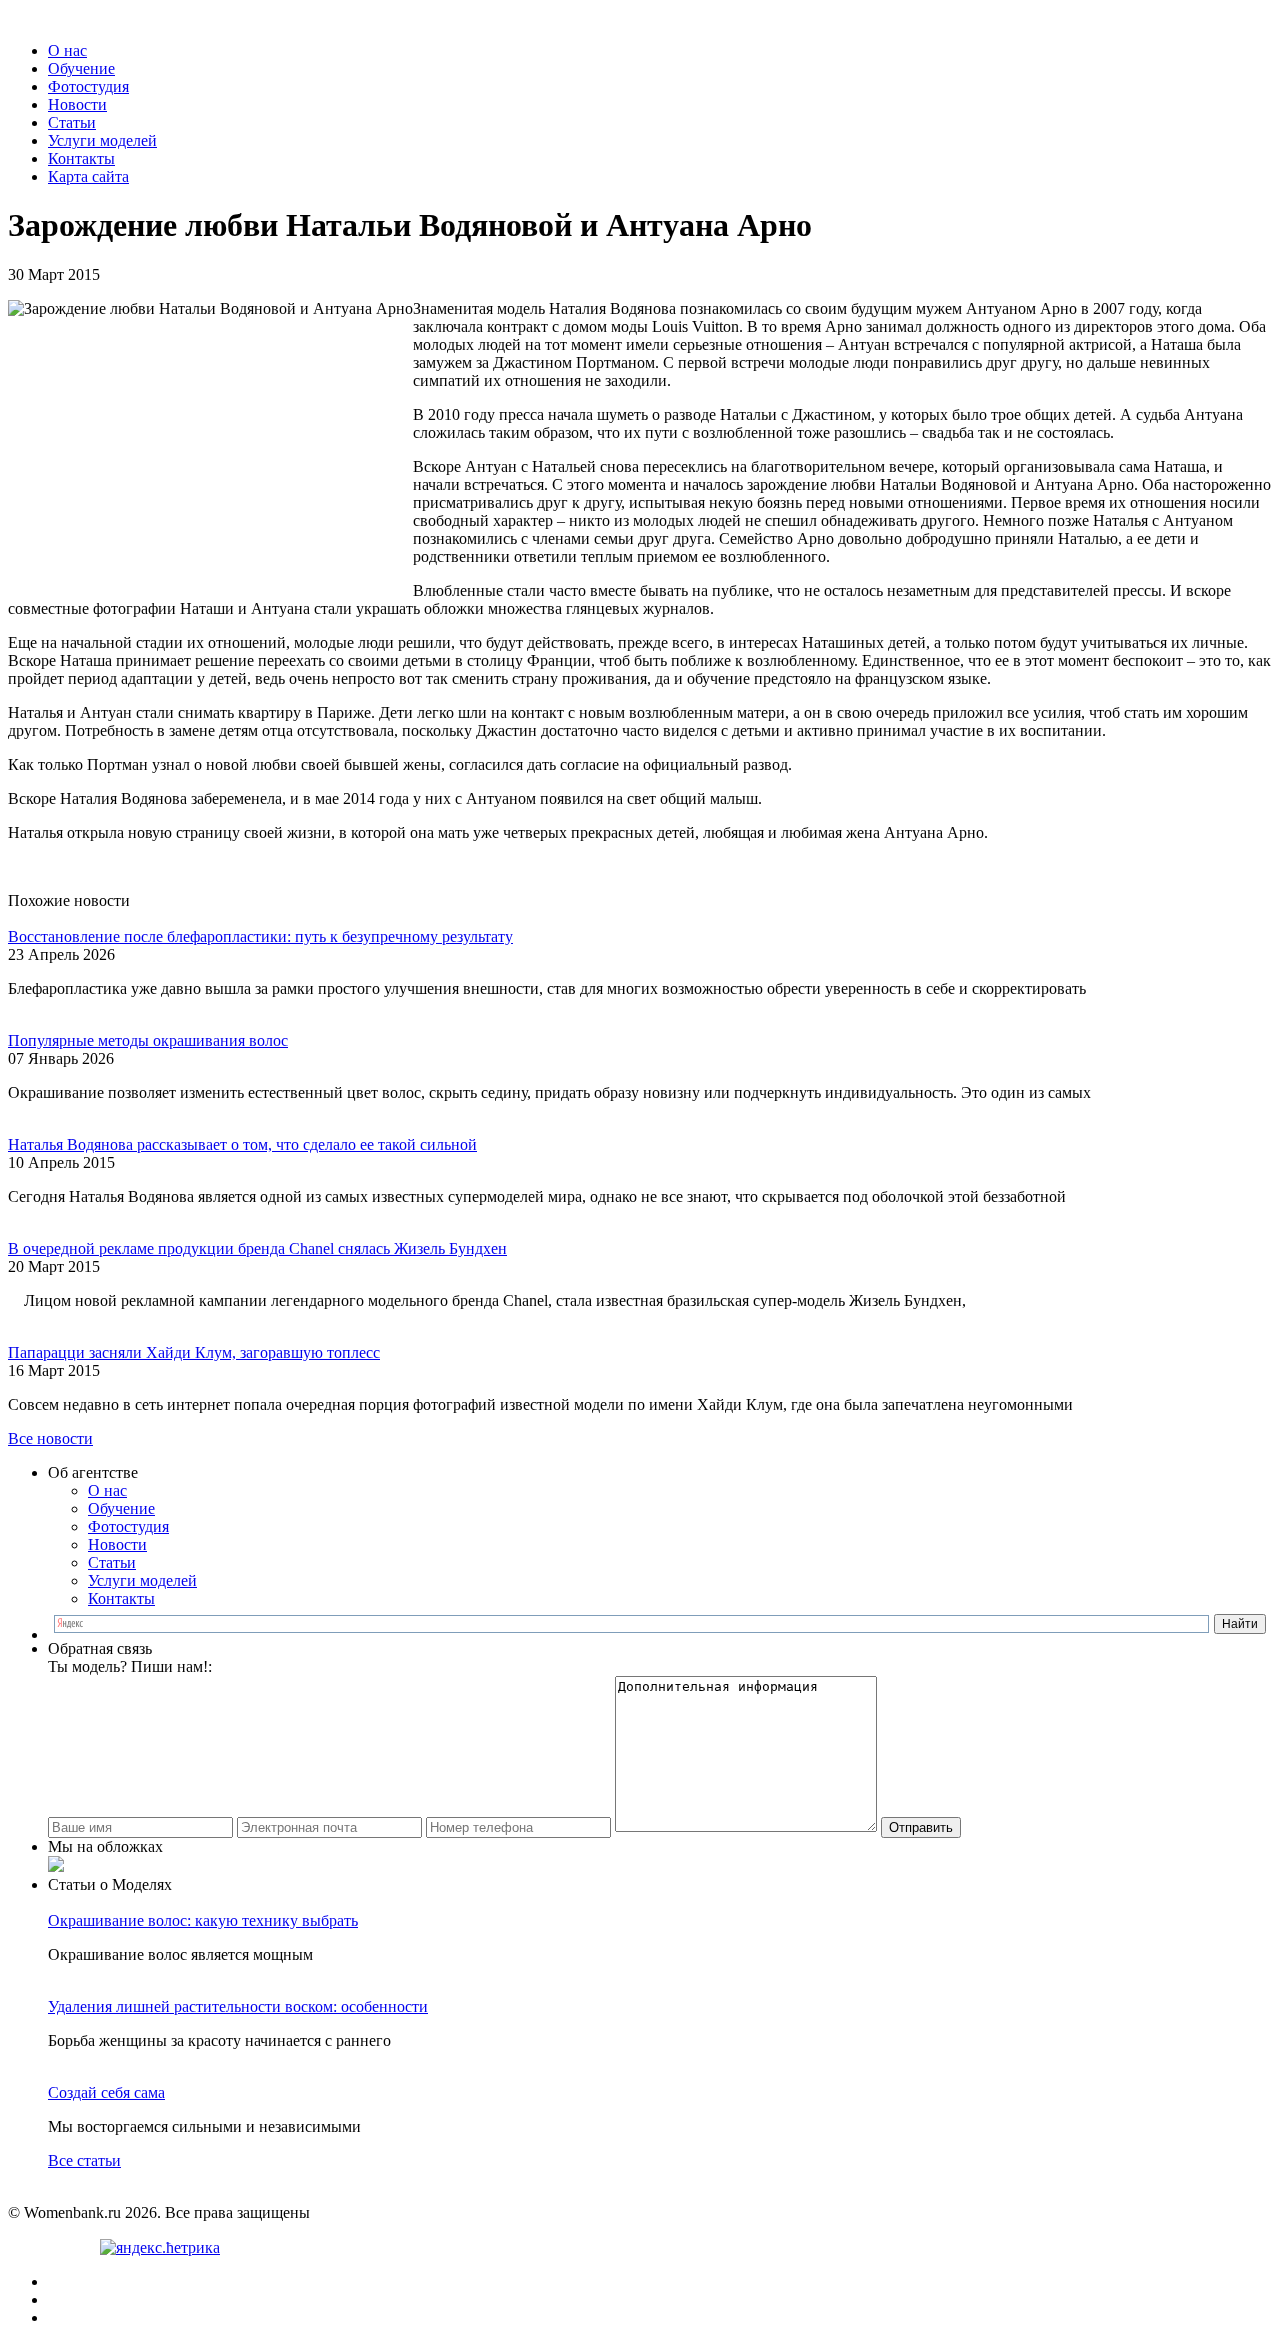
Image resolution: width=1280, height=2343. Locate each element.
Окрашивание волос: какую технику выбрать (203, 1920)
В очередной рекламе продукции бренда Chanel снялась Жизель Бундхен (257, 1248)
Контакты (81, 158)
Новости (77, 104)
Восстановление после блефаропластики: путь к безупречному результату (260, 936)
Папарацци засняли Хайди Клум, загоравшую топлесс (194, 1352)
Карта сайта (88, 176)
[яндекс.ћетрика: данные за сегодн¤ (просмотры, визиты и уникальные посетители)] (160, 2248)
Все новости (50, 1438)
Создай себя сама (106, 2092)
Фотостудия (88, 86)
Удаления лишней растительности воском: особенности (238, 2006)
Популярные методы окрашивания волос (148, 1040)
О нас (67, 50)
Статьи (72, 122)
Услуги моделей (102, 140)
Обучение (81, 68)
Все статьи (84, 2160)
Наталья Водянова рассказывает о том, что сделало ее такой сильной (242, 1144)
